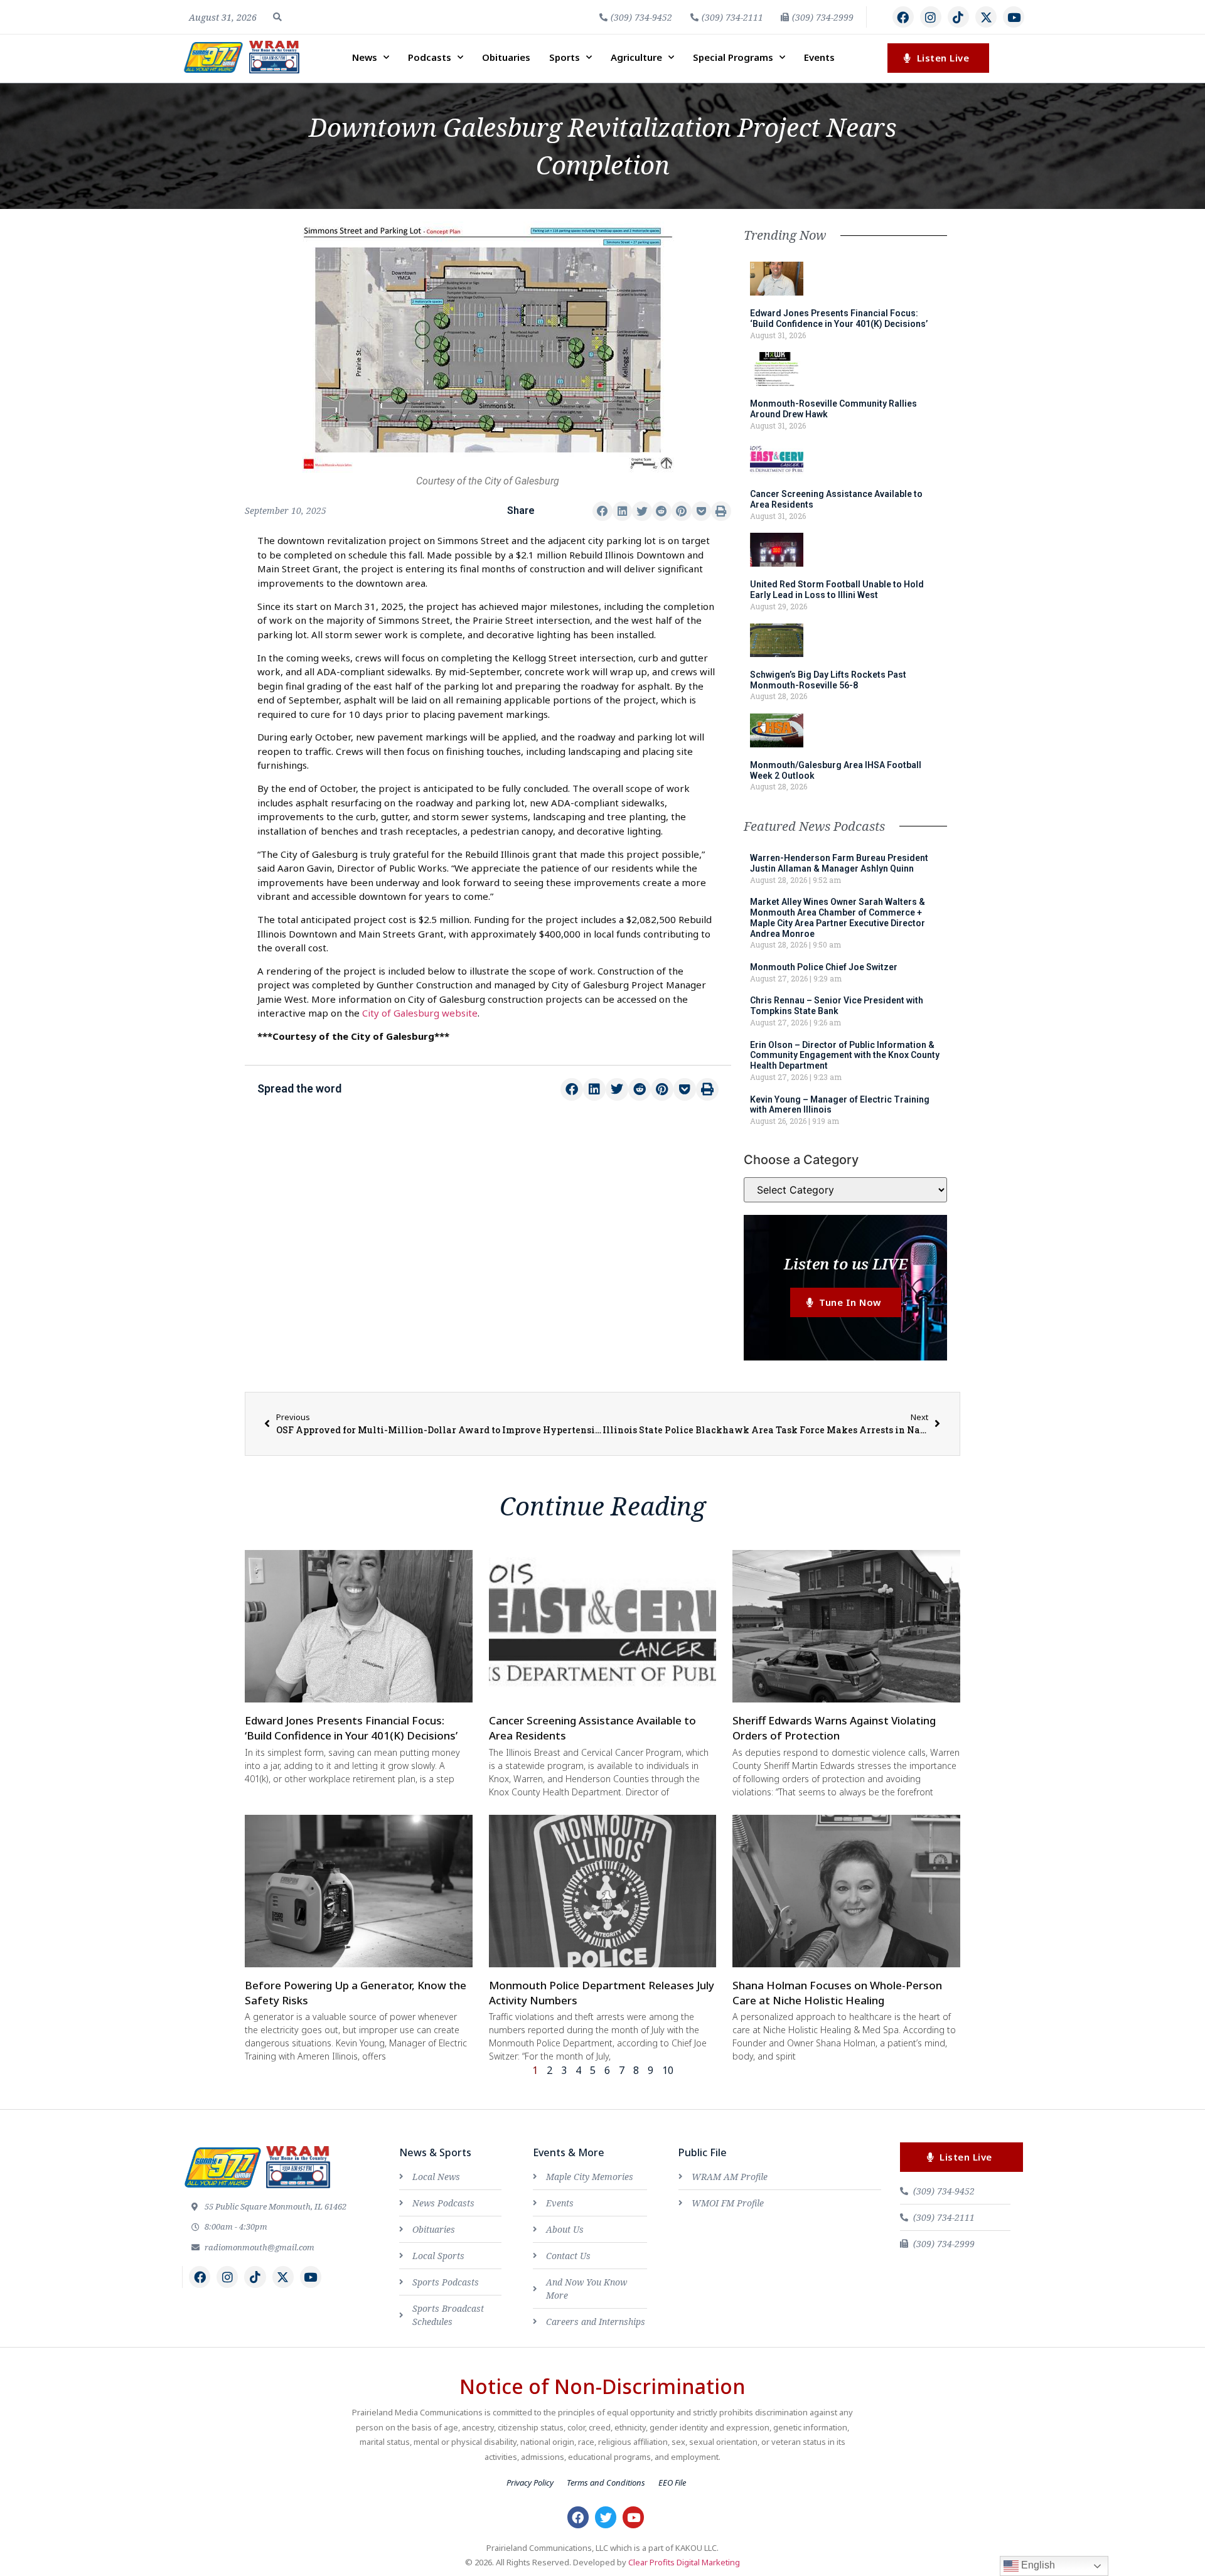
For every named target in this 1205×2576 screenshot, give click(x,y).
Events (819, 57)
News (365, 57)
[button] (277, 17)
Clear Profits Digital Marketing (684, 2562)
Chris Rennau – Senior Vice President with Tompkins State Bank (837, 1006)
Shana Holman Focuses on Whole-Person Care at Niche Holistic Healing (837, 1993)
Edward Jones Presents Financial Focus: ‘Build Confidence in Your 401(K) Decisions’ (839, 318)
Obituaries (506, 57)
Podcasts (430, 57)
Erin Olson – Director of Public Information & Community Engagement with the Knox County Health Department (845, 1056)
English (1037, 2565)
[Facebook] (903, 17)
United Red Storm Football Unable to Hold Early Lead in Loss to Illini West (837, 590)
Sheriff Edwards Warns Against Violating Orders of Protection (834, 1728)
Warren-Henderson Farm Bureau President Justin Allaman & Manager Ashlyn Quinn (839, 863)
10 (668, 2070)
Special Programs (733, 57)
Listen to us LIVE (846, 1264)
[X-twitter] (986, 17)
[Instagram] (931, 17)
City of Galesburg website (420, 1013)
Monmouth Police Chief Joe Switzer (824, 967)
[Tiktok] (958, 17)
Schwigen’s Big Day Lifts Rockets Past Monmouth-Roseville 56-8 (828, 680)
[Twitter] (606, 2517)
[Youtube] (1014, 17)
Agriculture (636, 57)
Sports (565, 57)
